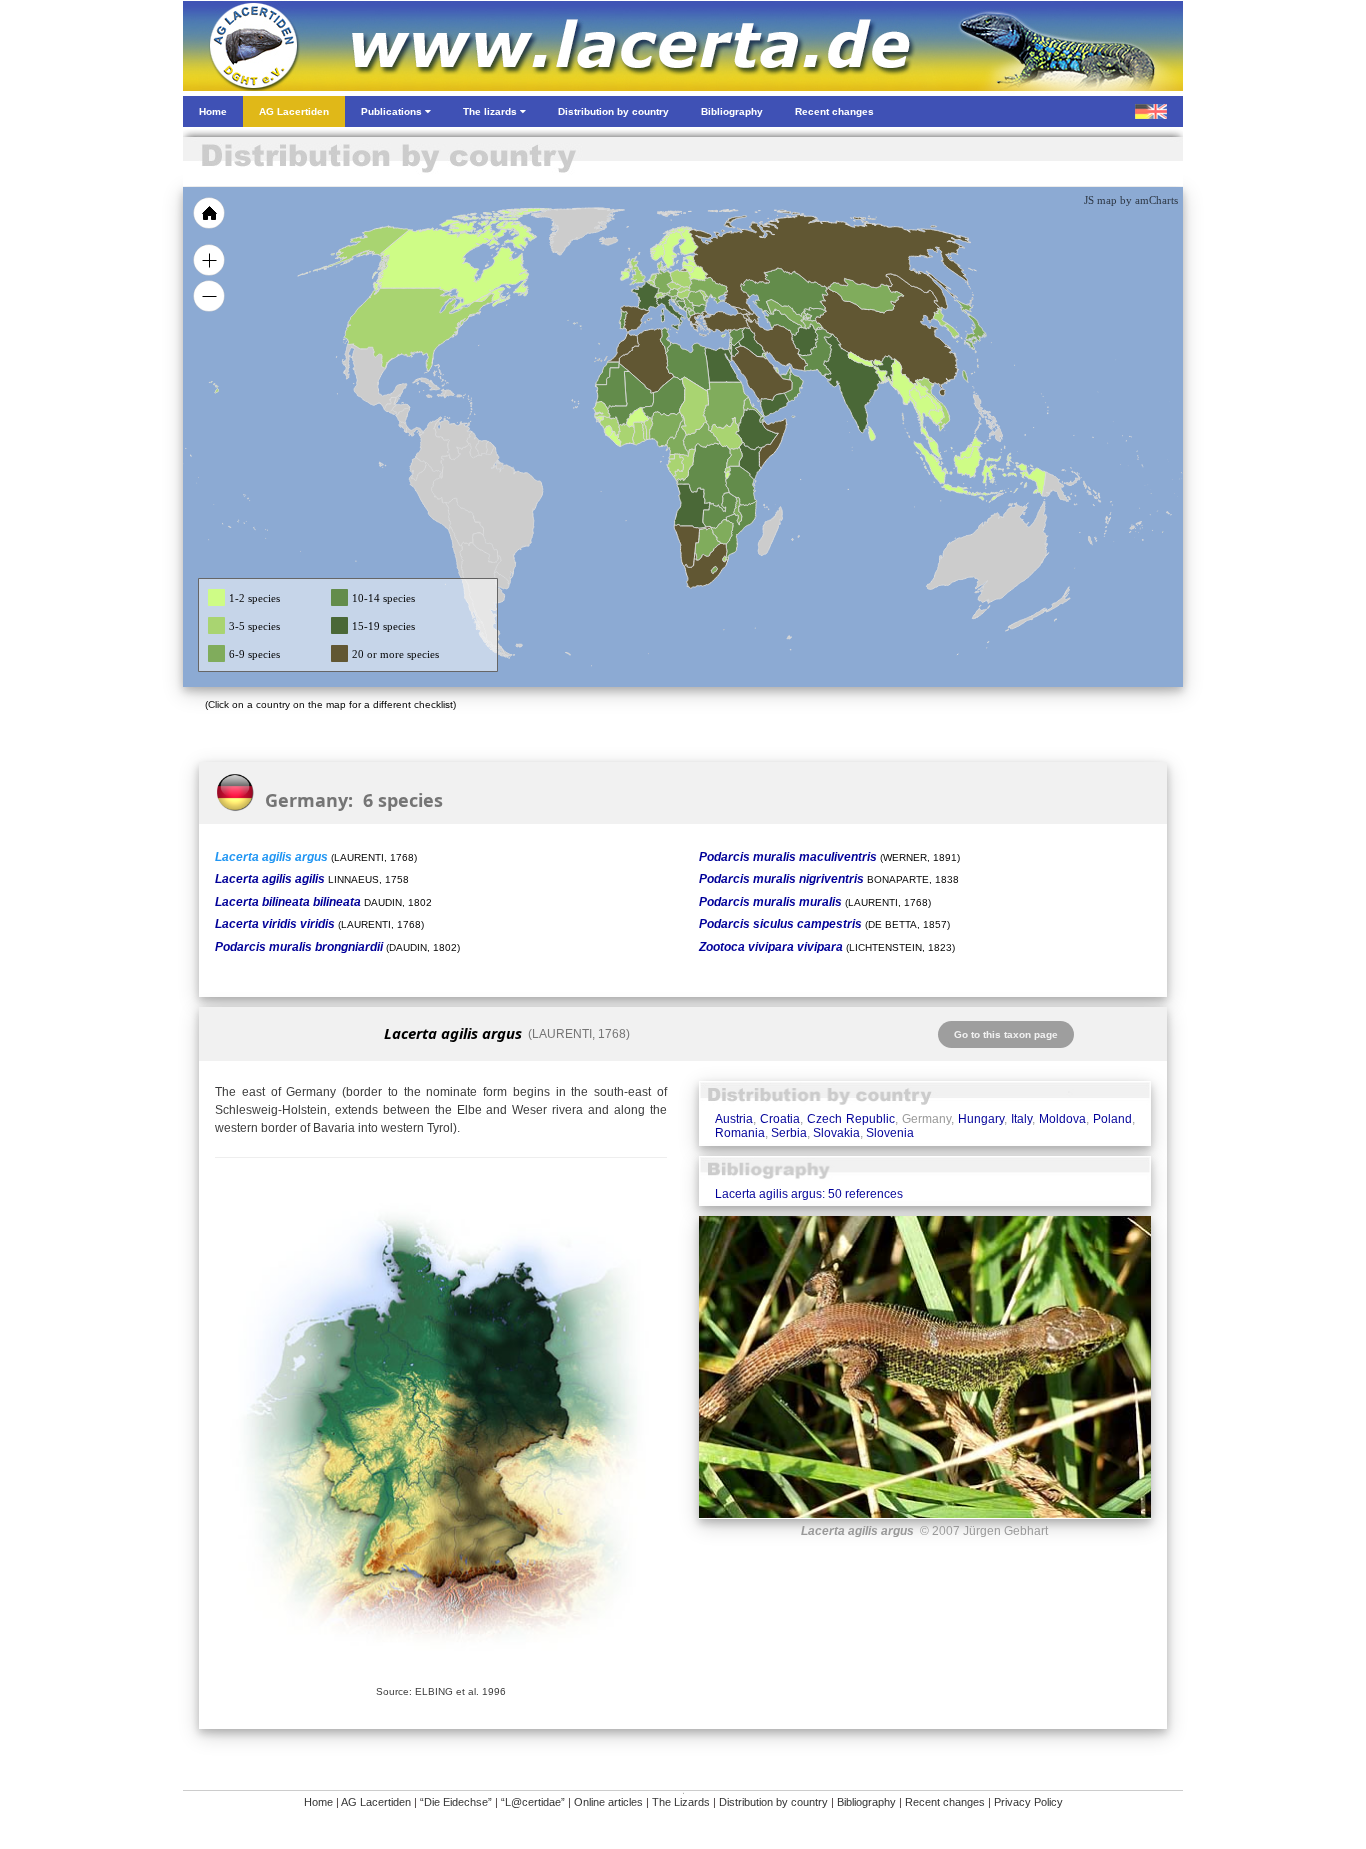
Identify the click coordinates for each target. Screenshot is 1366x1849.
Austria (734, 1119)
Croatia (780, 1119)
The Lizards (681, 1802)
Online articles (608, 1802)
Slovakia (836, 1133)
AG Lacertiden (376, 1802)
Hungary (981, 1119)
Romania (740, 1133)
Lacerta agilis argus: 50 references (809, 1194)
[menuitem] (785, 374)
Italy (1021, 1119)
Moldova (1062, 1119)
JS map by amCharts (1131, 200)
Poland (1112, 1119)
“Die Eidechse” (456, 1802)
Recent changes (945, 1802)
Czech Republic (851, 1119)
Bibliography (866, 1802)
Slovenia (890, 1133)
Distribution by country (773, 1802)
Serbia (789, 1133)
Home (318, 1802)
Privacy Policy (1028, 1802)
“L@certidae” (533, 1802)
